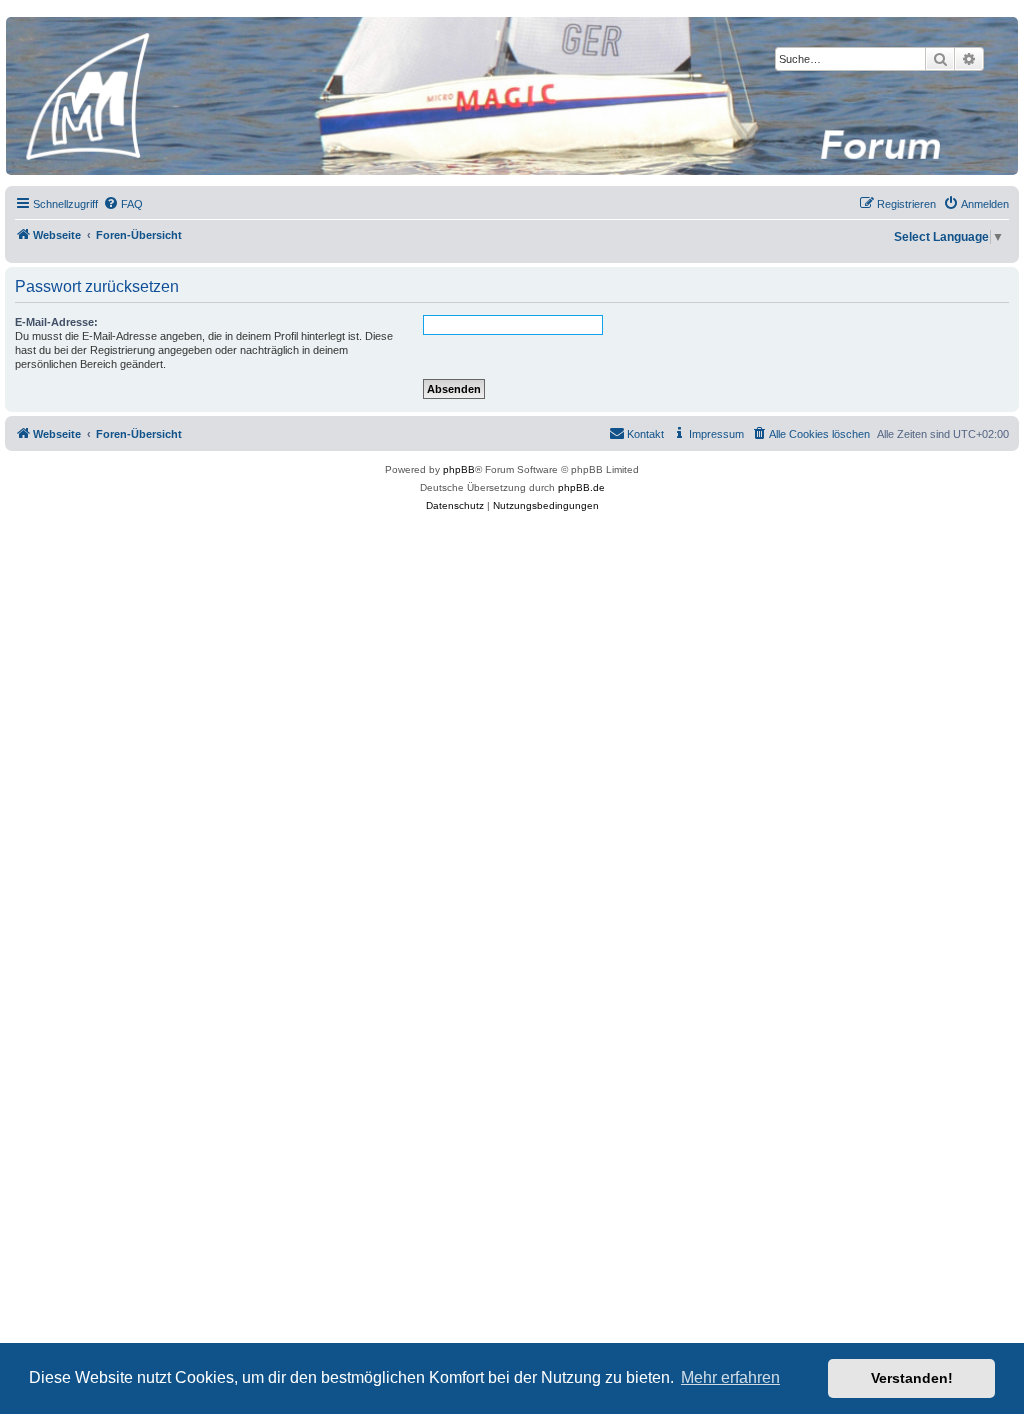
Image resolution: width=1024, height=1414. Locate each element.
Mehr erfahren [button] (730, 1377)
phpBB (459, 469)
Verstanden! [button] (912, 1378)
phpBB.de (581, 487)
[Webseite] (511, 96)
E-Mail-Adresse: (56, 322)
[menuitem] (123, 204)
